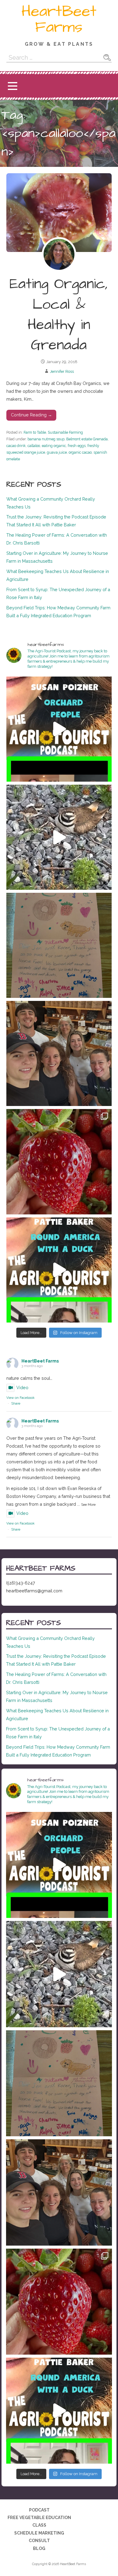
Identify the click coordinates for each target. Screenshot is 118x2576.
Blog (39, 2548)
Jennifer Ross (62, 371)
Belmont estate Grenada (87, 439)
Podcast (39, 2510)
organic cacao (80, 452)
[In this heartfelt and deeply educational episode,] (59, 729)
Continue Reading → (31, 415)
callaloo (34, 446)
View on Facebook (20, 1398)
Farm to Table (35, 432)
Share (16, 1404)
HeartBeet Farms (59, 19)
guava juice (57, 452)
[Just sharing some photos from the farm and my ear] (59, 1162)
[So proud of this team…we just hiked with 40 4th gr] (59, 1053)
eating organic (54, 446)
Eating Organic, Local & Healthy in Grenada (59, 315)
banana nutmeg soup (46, 439)
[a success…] (59, 945)
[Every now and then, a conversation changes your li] (59, 1270)
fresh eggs (77, 446)
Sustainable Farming (65, 432)
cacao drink (16, 446)
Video (22, 1387)
